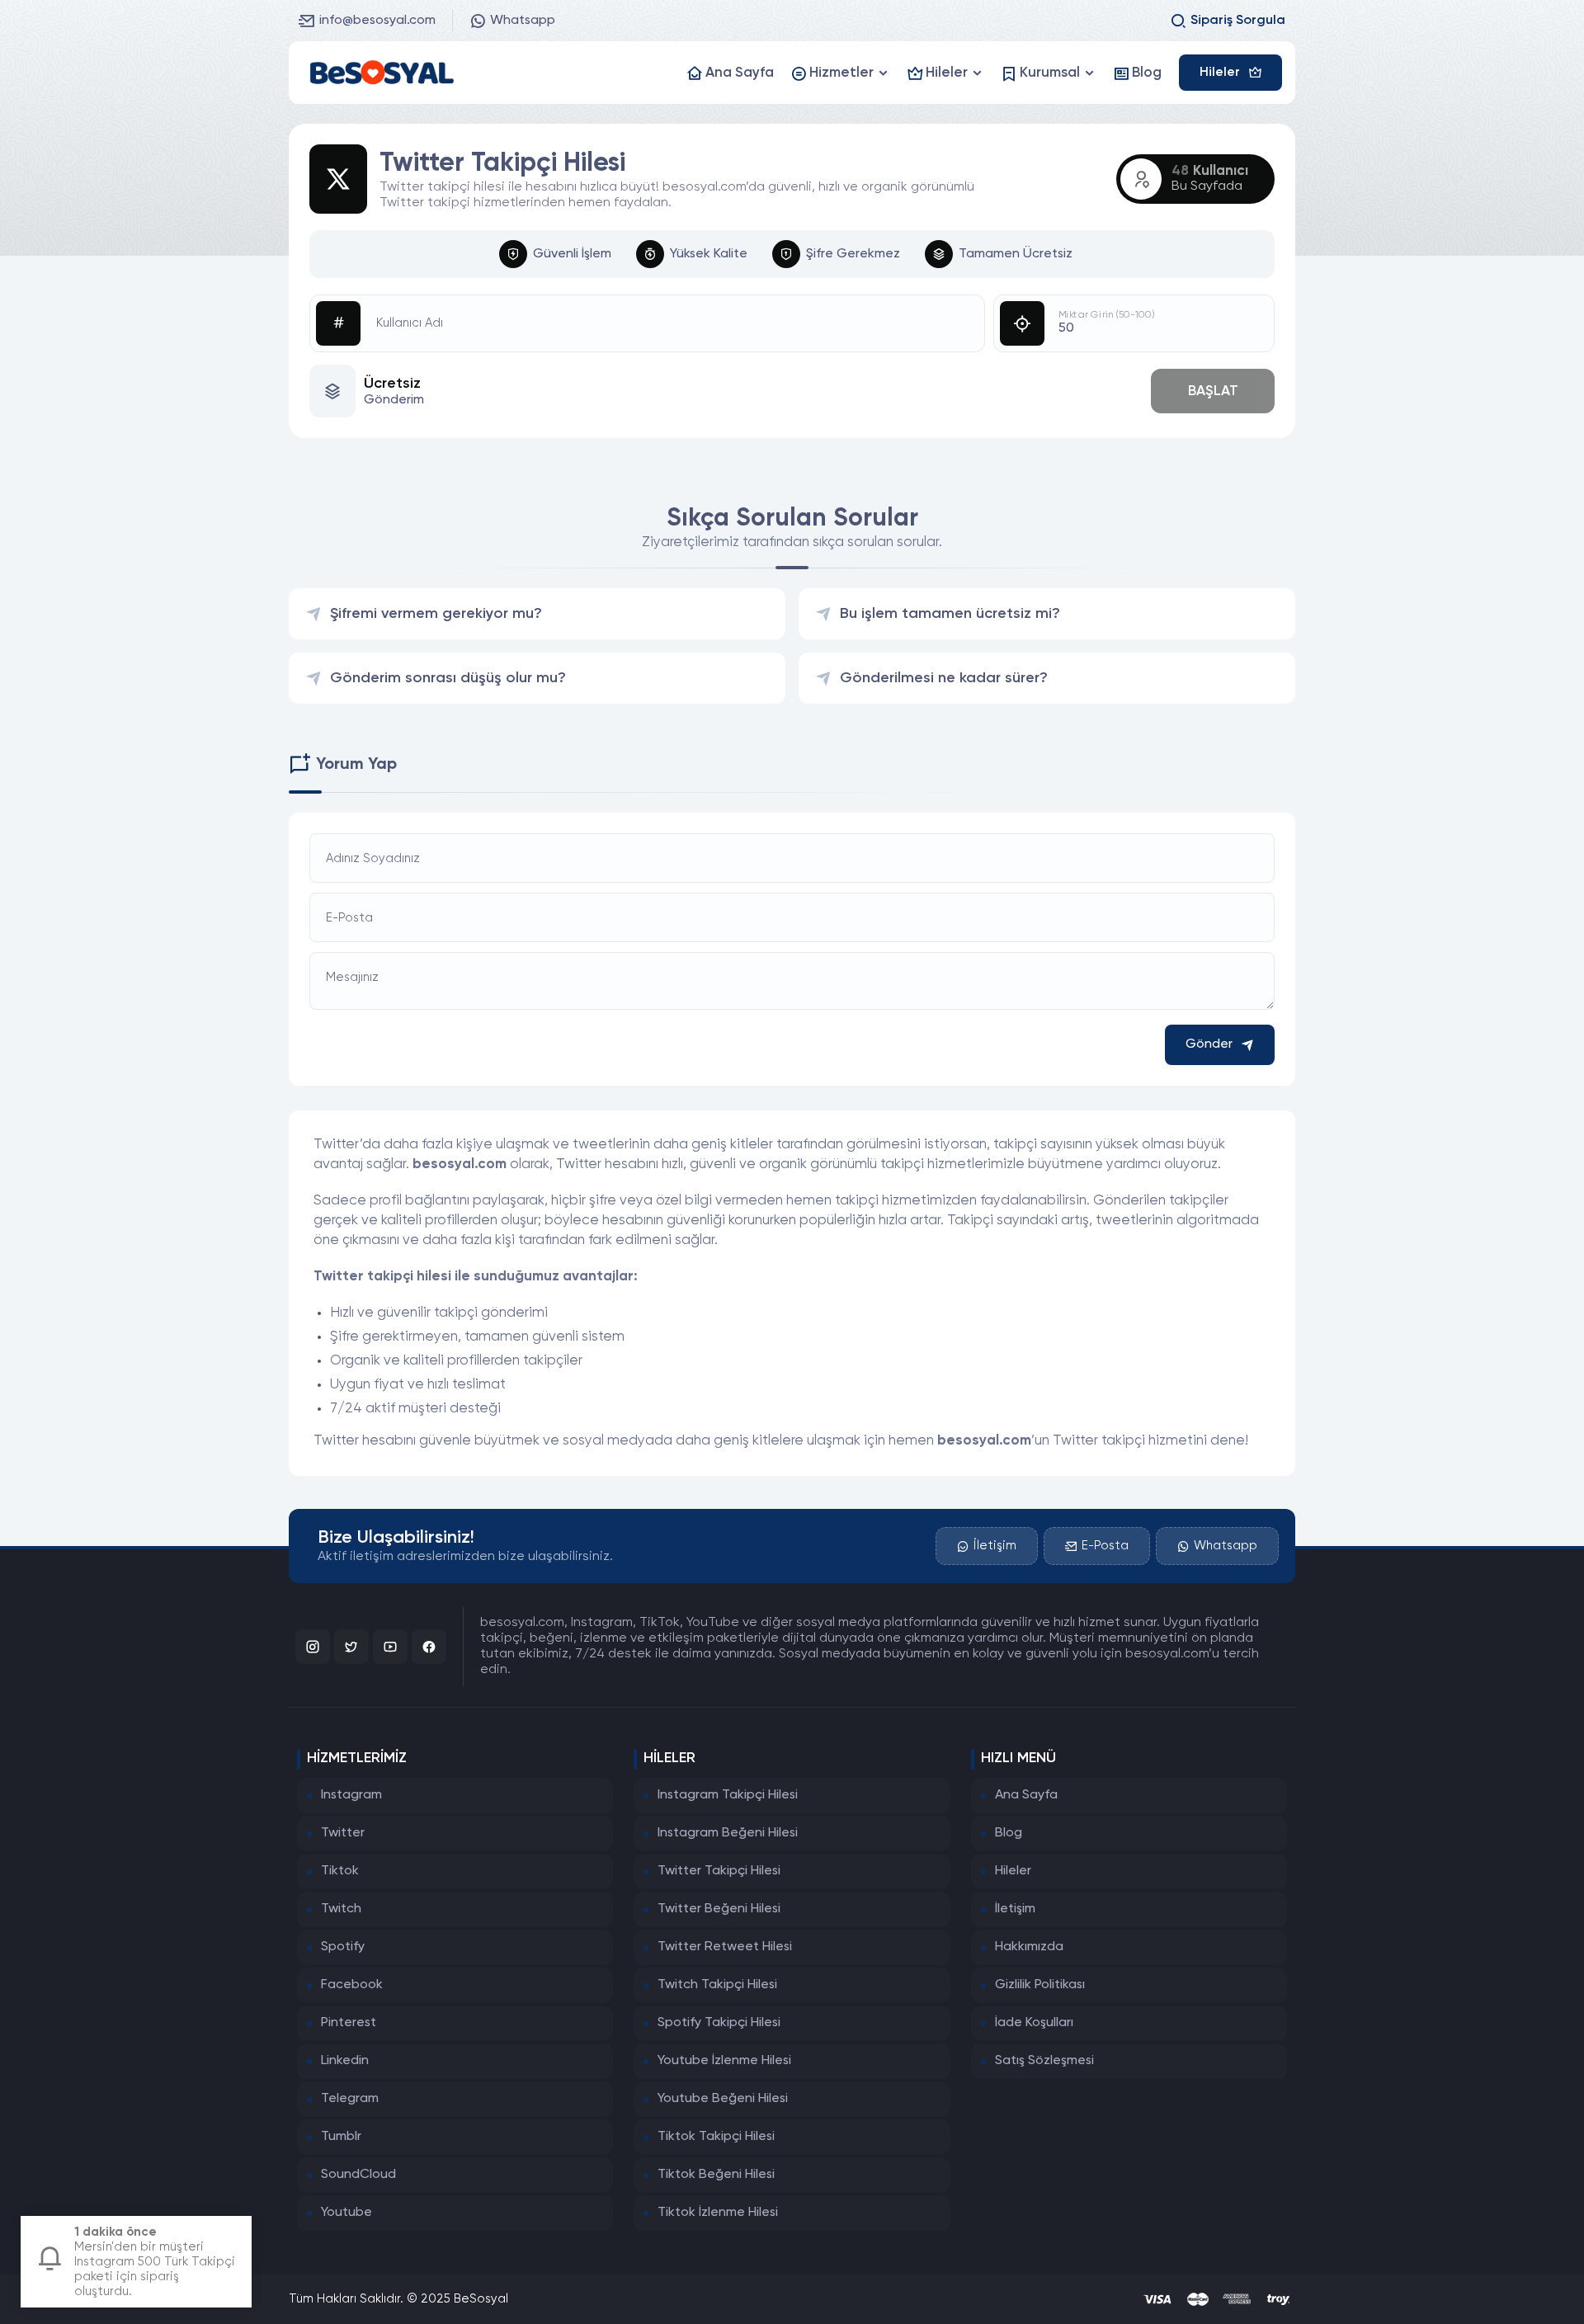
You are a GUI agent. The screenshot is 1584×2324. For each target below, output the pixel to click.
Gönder (1209, 1044)
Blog (1009, 1833)
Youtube (346, 2213)
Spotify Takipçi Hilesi (719, 2023)
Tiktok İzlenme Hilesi (718, 2213)
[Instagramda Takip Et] (313, 1647)
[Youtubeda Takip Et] (390, 1647)
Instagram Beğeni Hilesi (728, 1833)
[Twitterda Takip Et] (351, 1647)
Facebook (352, 1985)
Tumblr (341, 2137)
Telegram (350, 2099)
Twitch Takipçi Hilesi (717, 1985)
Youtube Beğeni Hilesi (723, 2099)
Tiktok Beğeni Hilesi (716, 2175)
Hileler (1013, 1871)
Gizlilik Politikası (1040, 1985)
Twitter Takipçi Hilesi (719, 1871)
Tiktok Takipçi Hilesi (716, 2137)
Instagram (351, 1795)
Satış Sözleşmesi (1044, 2061)
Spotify (343, 1947)
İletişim (995, 1546)
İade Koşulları (1034, 2023)
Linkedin (345, 2061)
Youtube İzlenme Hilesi (724, 2061)
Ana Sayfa (1026, 1795)
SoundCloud (358, 2175)
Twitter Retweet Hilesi (725, 1947)
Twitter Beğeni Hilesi (719, 1909)
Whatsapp (523, 21)
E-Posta (1105, 1546)
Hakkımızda (1029, 1947)
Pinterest (349, 2023)
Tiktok (340, 1871)
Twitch (341, 1909)
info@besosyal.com (377, 21)
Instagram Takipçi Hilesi (728, 1795)
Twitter (343, 1833)
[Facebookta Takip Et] (429, 1647)
